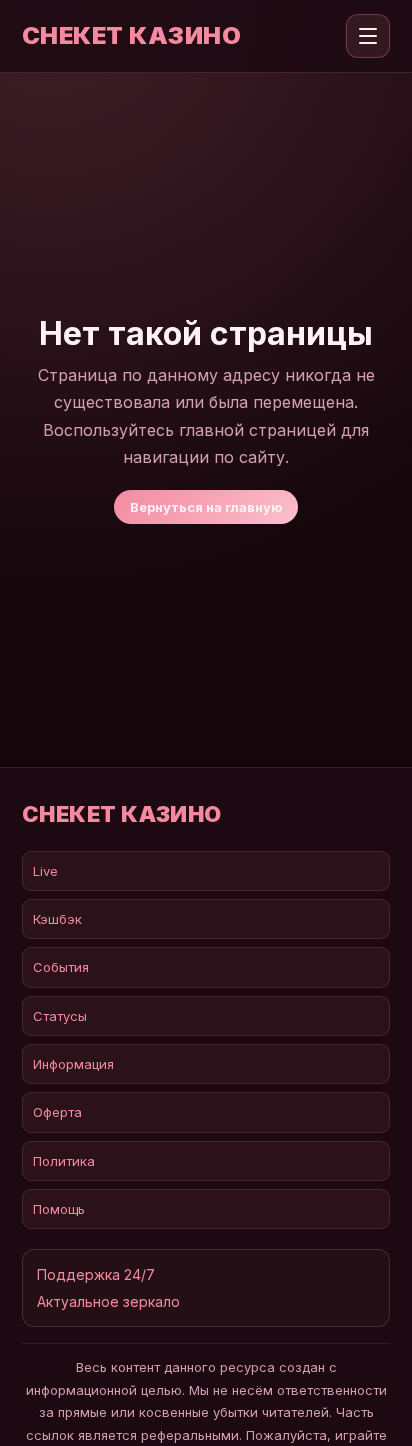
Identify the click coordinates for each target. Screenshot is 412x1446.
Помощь (59, 1209)
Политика (64, 1161)
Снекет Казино (131, 36)
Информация (73, 1064)
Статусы (60, 1016)
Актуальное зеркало (108, 1301)
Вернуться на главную (206, 507)
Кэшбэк (57, 919)
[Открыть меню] (368, 36)
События (61, 967)
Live (45, 871)
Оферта (57, 1112)
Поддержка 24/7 (96, 1274)
